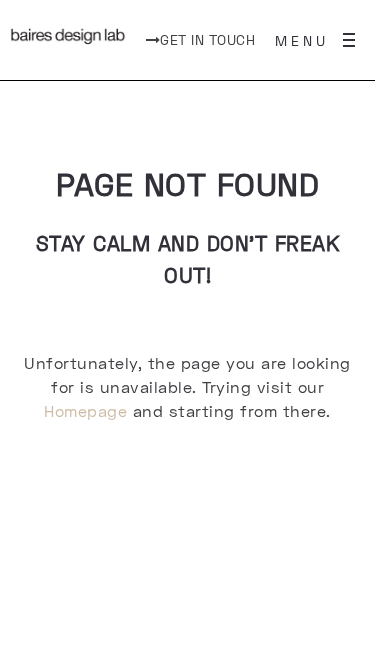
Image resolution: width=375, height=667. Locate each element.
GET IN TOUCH (207, 39)
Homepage (85, 410)
